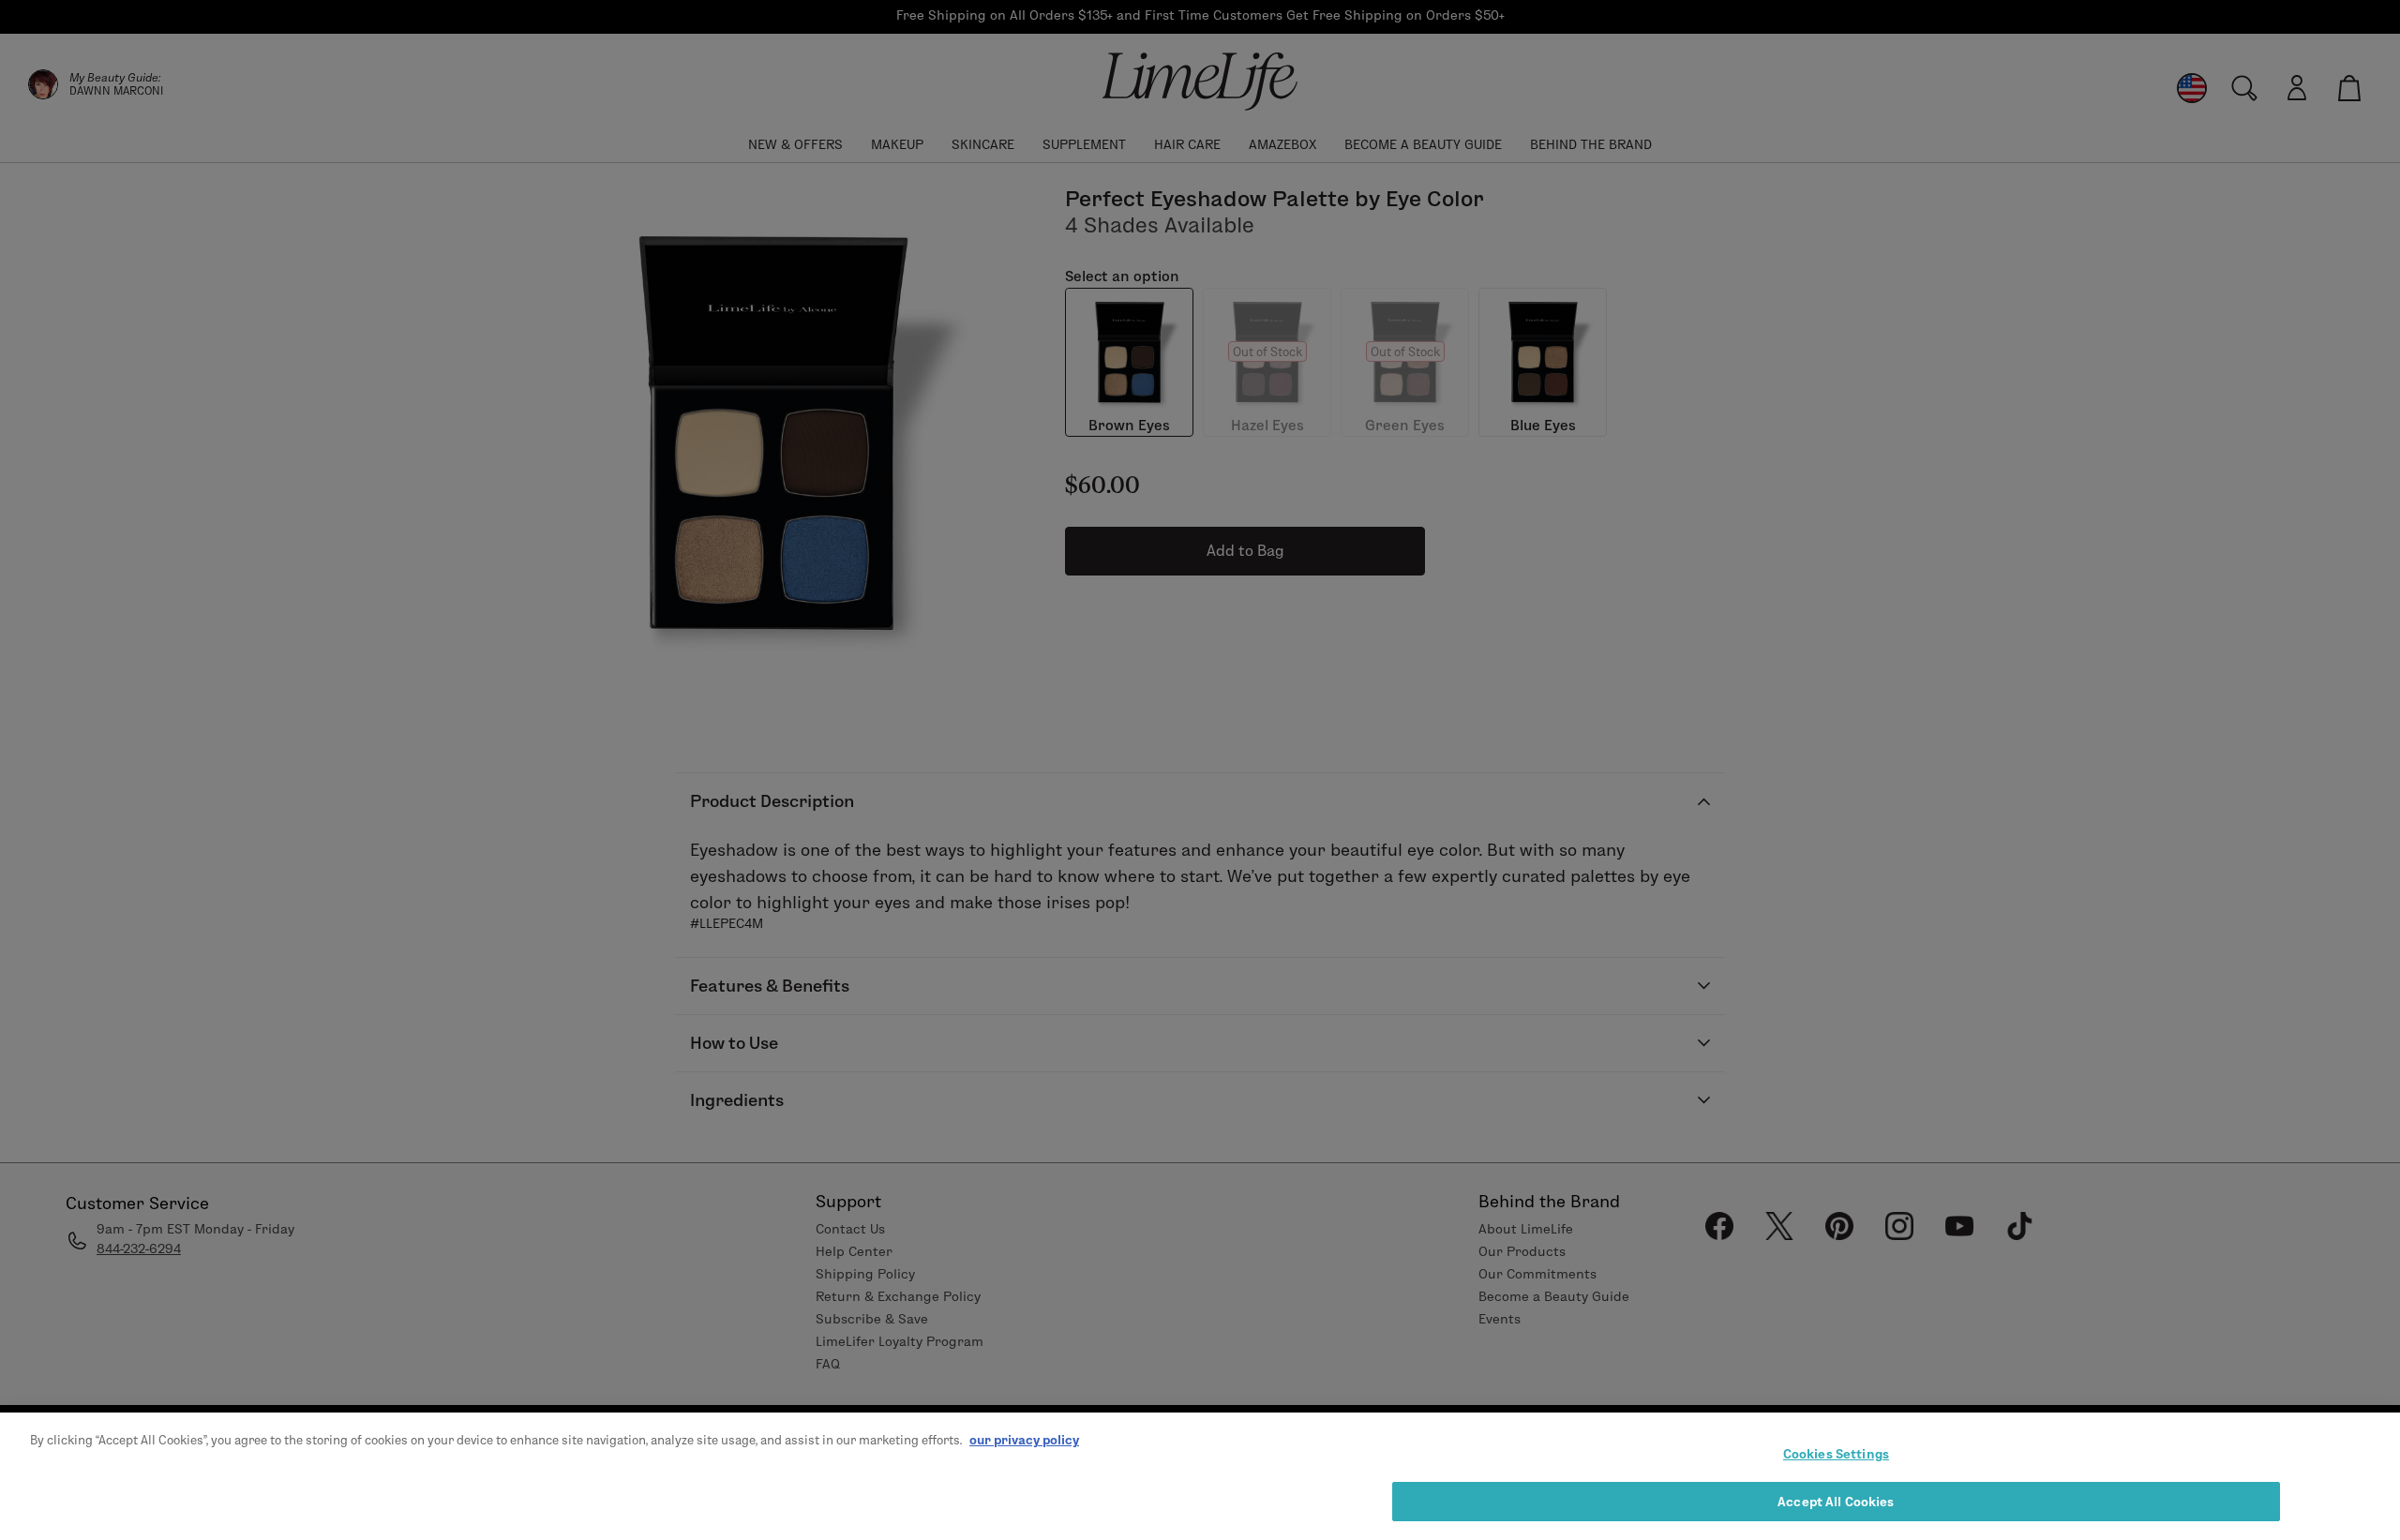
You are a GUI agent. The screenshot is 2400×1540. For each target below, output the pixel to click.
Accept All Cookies (1836, 1501)
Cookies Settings (1836, 1454)
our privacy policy (1024, 1440)
